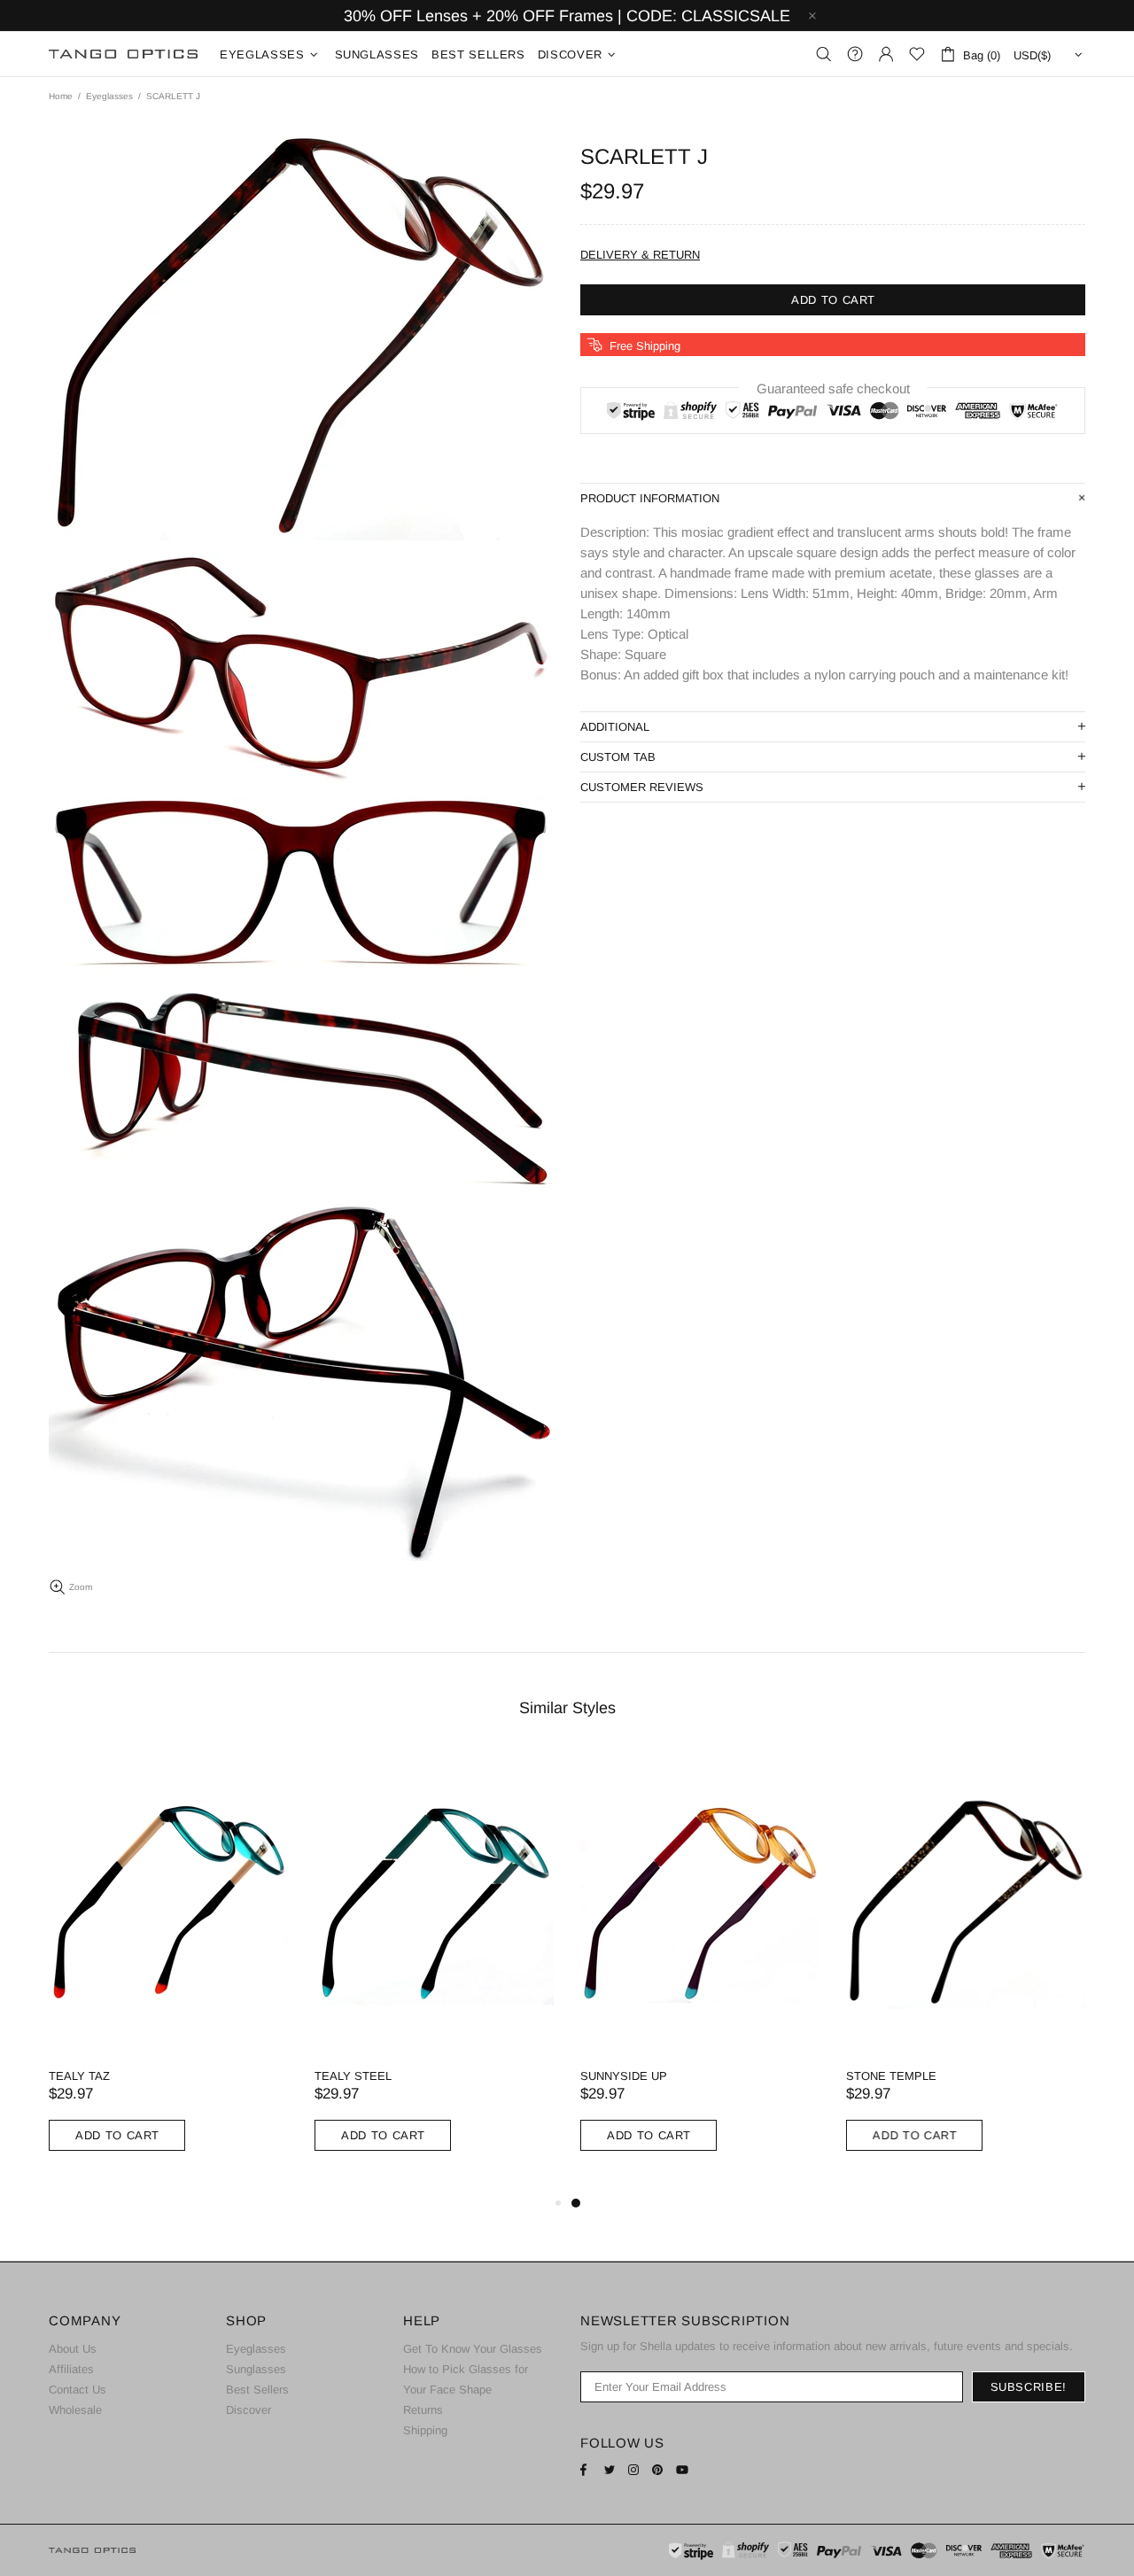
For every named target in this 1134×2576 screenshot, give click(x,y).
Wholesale (75, 2410)
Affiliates (71, 2369)
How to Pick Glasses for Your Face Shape (466, 2379)
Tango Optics (123, 54)
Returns (423, 2410)
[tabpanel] (700, 1971)
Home (61, 96)
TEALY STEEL (353, 2076)
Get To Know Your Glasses (473, 2349)
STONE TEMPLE (891, 2076)
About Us (73, 2349)
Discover (249, 2410)
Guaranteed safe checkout (833, 388)
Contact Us (78, 2390)
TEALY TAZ (79, 2076)
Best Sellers (257, 2390)
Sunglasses (256, 2369)
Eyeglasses (109, 96)
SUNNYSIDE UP (624, 2076)
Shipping (425, 2430)
